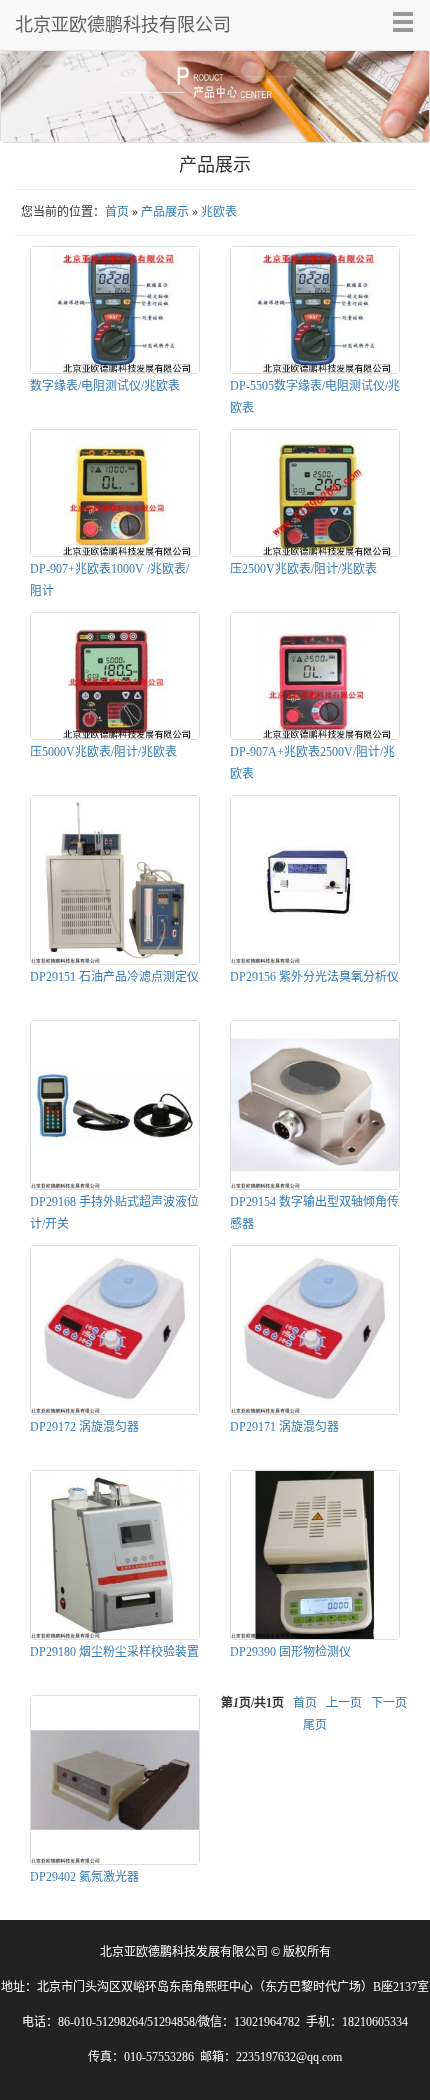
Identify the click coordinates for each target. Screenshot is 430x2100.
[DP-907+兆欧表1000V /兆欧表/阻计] (115, 493)
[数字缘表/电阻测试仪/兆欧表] (115, 310)
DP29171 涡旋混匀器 (284, 1427)
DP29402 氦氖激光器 (84, 1877)
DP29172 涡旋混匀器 (84, 1427)
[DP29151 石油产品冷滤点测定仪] (115, 880)
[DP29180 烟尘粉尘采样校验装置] (115, 1555)
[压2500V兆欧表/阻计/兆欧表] (315, 493)
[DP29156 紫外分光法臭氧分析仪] (315, 880)
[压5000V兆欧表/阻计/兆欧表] (115, 676)
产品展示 (165, 212)
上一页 (344, 1703)
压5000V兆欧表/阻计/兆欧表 (103, 752)
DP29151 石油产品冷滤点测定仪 (114, 977)
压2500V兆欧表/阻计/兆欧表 (303, 569)
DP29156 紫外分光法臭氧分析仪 (314, 977)
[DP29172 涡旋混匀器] (115, 1330)
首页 (117, 212)
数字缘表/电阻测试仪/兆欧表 (105, 386)
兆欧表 (219, 212)
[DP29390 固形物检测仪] (315, 1555)
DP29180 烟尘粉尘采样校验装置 (114, 1652)
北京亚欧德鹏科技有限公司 (123, 25)
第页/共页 (252, 1703)
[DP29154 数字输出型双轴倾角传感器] (315, 1105)
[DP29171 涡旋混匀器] (315, 1330)
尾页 (315, 1725)
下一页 (389, 1703)
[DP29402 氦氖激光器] (115, 1780)
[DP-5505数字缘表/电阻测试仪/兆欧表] (315, 310)
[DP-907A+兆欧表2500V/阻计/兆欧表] (315, 676)
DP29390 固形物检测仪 (290, 1652)
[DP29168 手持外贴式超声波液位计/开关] (115, 1105)
